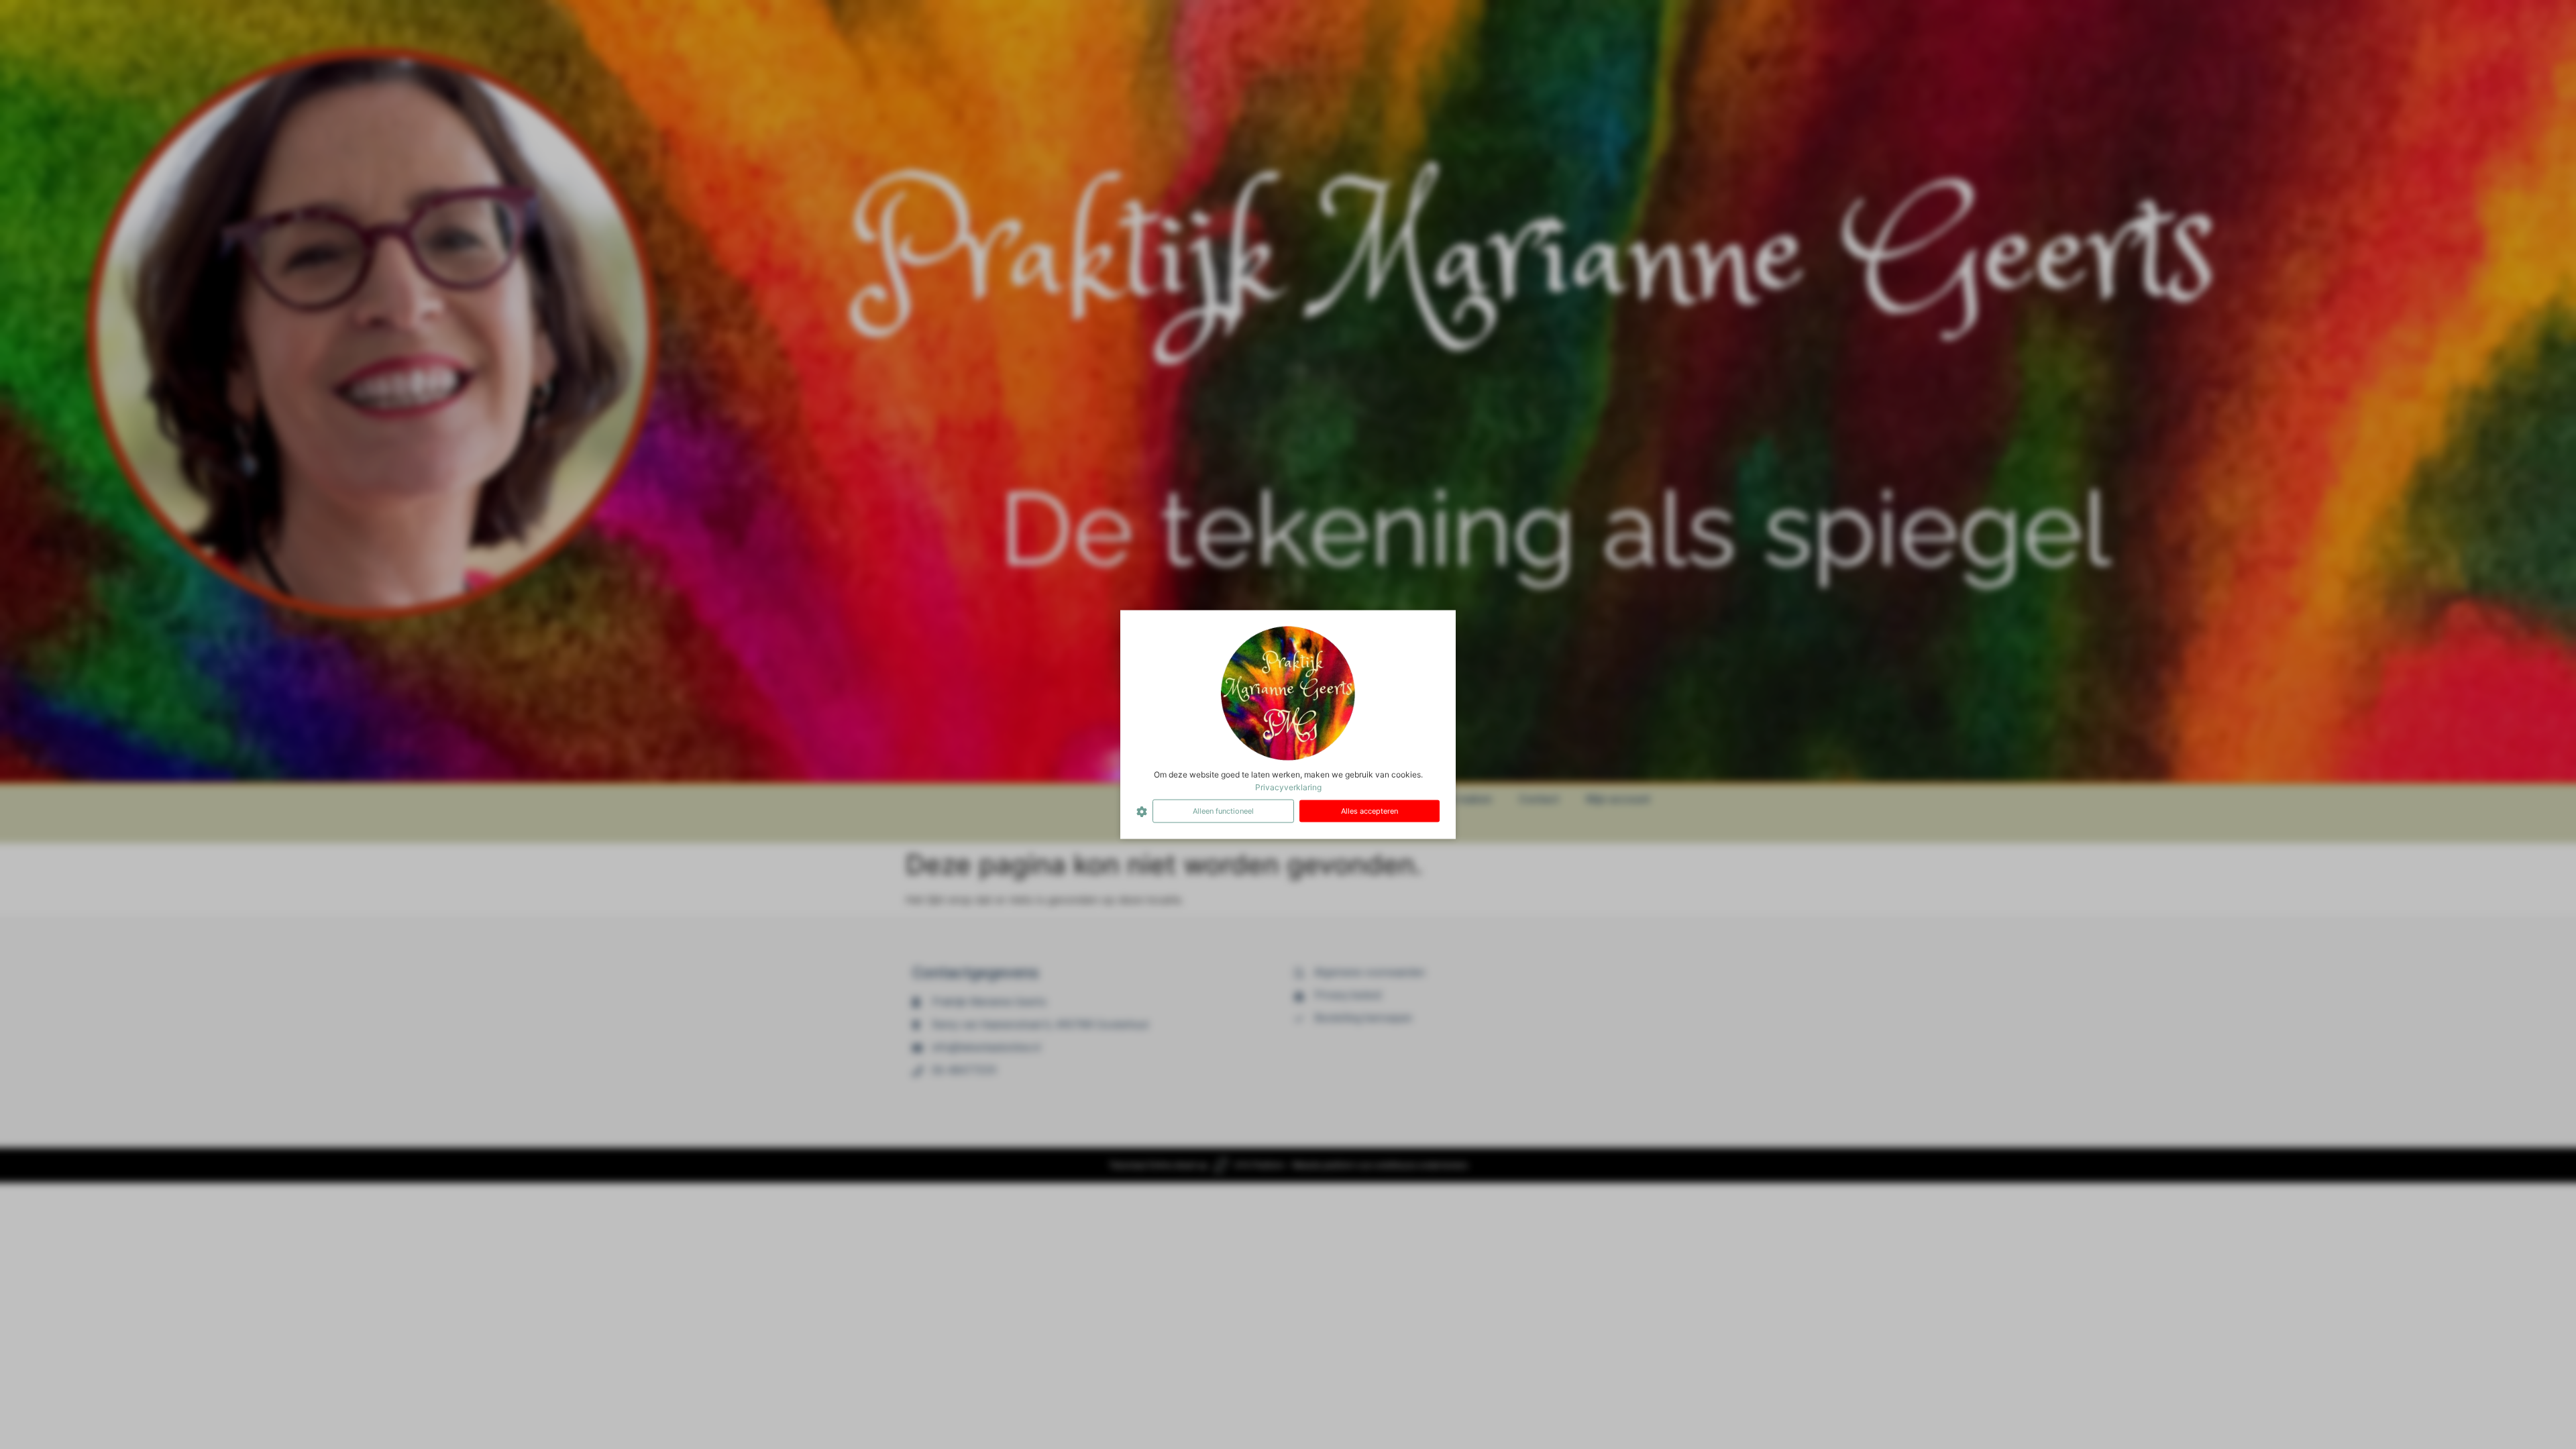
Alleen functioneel (1223, 811)
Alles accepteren (1370, 811)
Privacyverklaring (1288, 787)
